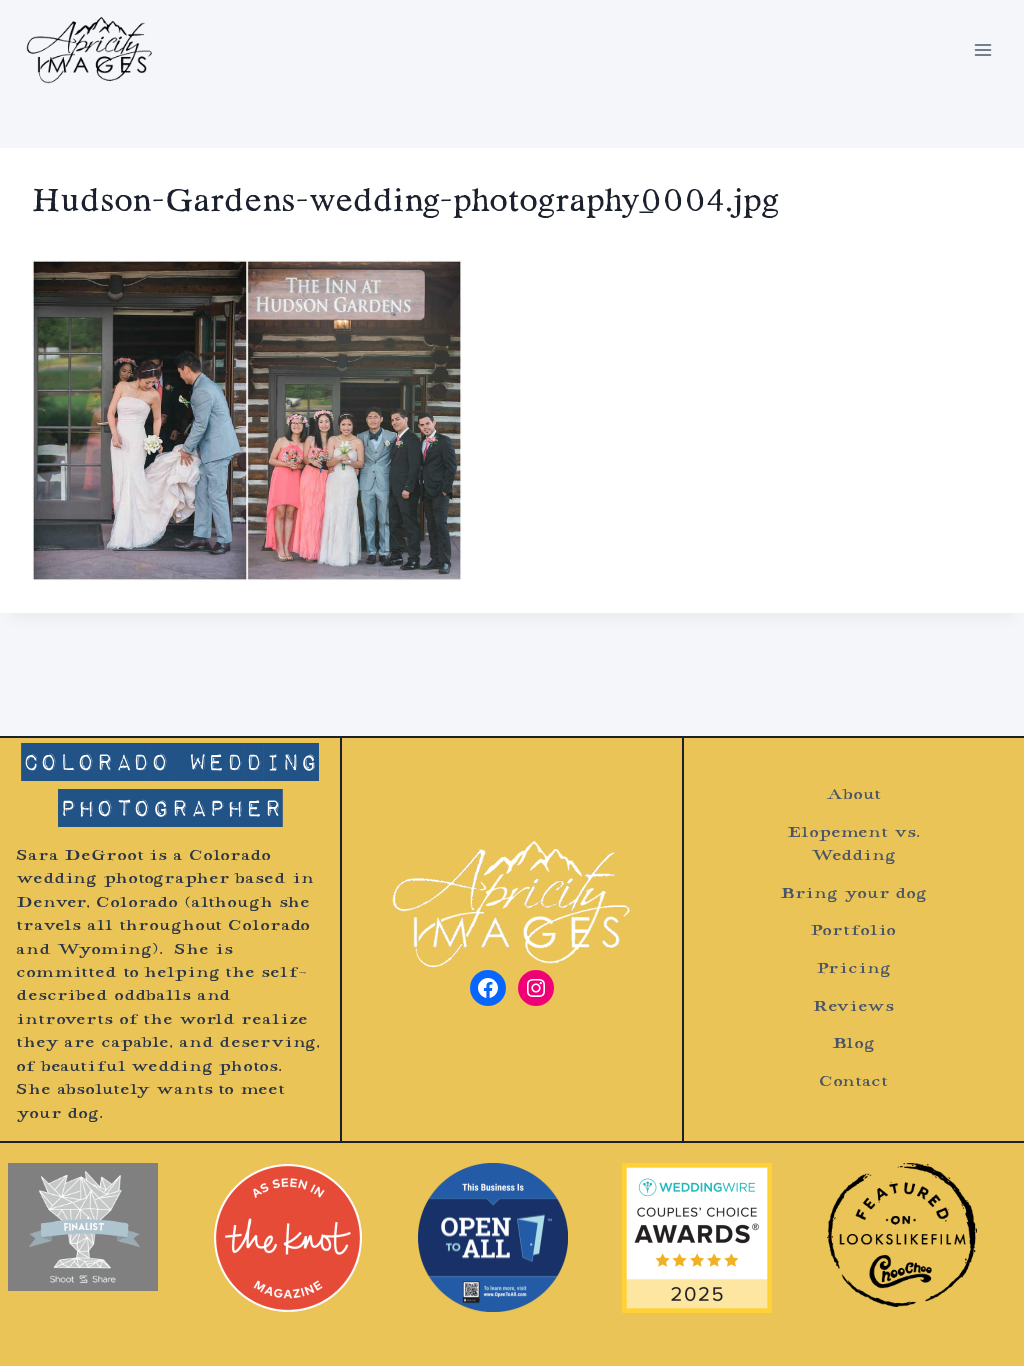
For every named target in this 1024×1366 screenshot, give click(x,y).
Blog (854, 1044)
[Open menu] (982, 49)
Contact (853, 1082)
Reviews (853, 1007)
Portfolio (853, 931)
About (853, 795)
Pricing (853, 969)
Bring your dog (853, 894)
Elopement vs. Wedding (853, 845)
